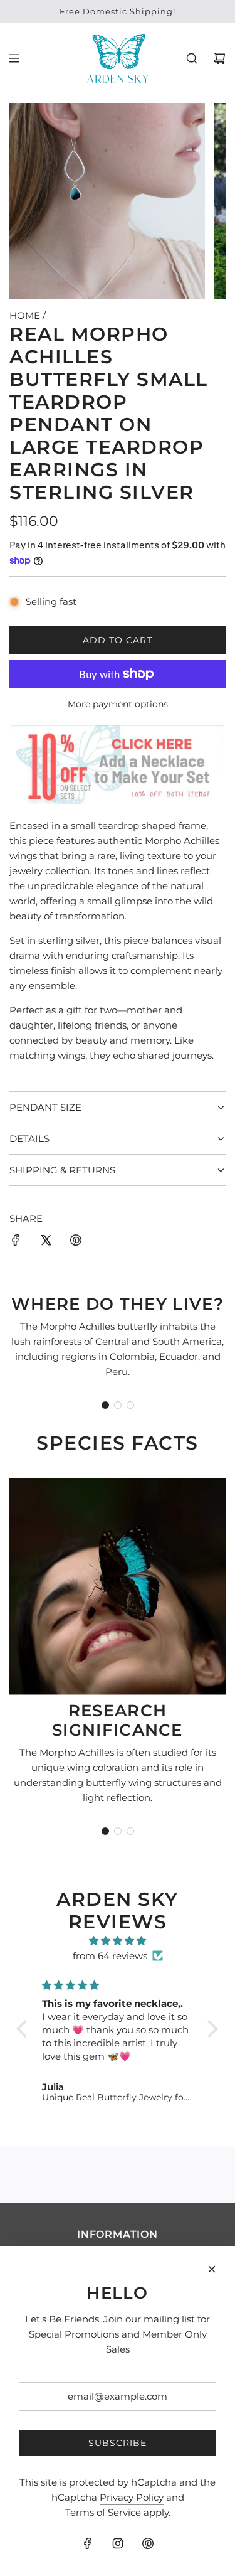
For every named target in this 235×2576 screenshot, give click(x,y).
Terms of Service (103, 2512)
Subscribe (118, 2443)
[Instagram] (118, 2543)
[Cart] (219, 58)
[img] (118, 1941)
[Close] (212, 2269)
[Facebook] (88, 2543)
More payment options (118, 704)
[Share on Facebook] (16, 1242)
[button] (105, 1405)
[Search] (192, 58)
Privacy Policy (132, 2497)
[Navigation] (14, 58)
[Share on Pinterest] (76, 1242)
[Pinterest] (148, 2543)
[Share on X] (46, 1242)
